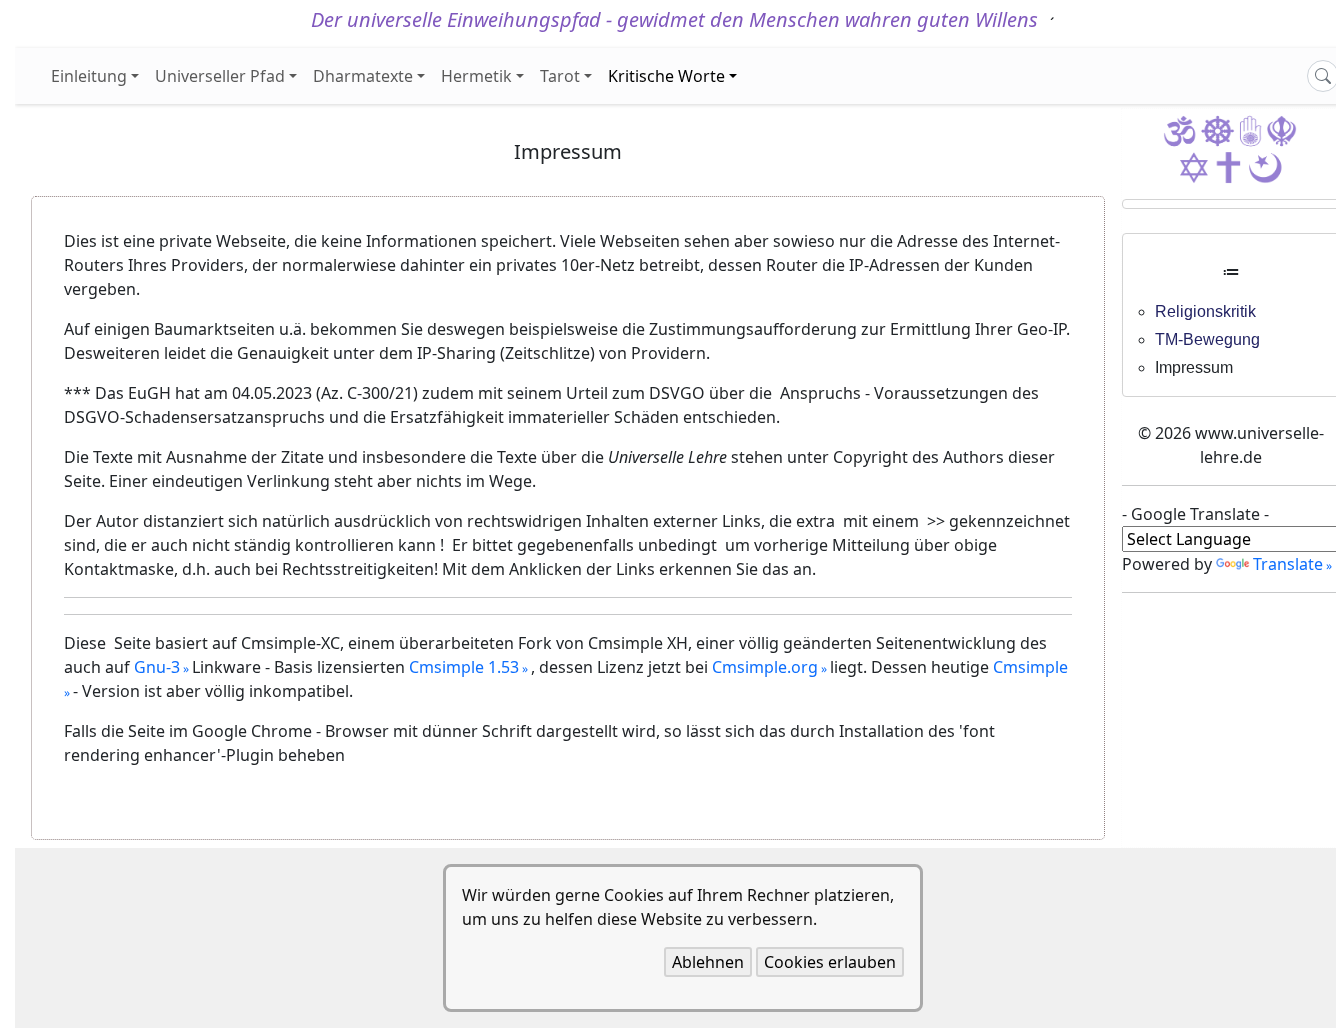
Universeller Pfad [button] (220, 76)
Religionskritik (1205, 311)
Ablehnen (708, 962)
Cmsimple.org (765, 667)
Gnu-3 (157, 667)
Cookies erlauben (830, 962)
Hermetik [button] (476, 76)
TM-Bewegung (1207, 339)
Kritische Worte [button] (666, 76)
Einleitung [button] (89, 76)
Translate (1288, 564)
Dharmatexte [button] (363, 76)
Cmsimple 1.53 (464, 667)
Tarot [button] (560, 76)
